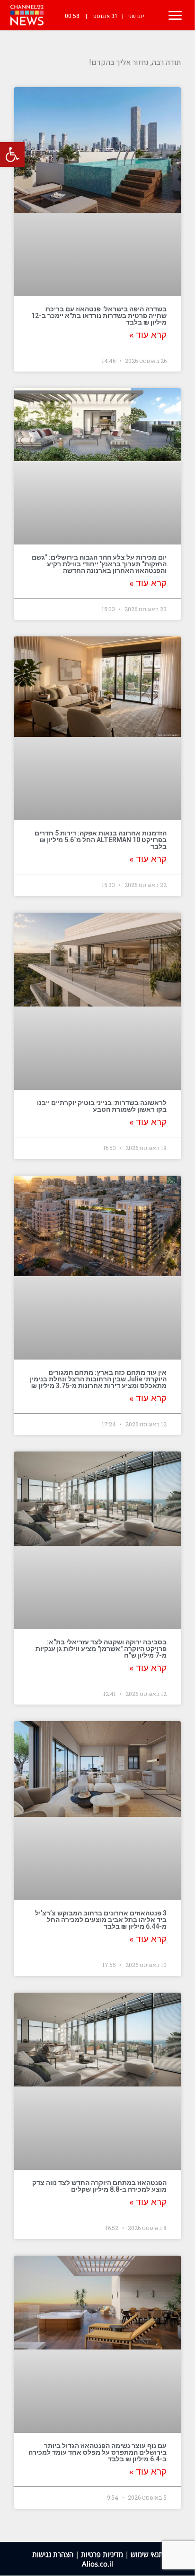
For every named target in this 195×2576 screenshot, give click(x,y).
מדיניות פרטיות (102, 2554)
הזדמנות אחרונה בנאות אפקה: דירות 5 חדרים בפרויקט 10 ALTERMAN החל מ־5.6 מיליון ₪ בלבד (101, 840)
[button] (12, 154)
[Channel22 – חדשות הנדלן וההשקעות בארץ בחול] (27, 15)
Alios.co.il (97, 2564)
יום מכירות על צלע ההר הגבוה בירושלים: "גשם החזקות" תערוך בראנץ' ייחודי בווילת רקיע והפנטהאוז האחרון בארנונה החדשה (99, 564)
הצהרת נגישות (53, 2554)
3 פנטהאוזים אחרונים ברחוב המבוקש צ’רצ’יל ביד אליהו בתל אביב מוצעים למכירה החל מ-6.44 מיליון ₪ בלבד (101, 1920)
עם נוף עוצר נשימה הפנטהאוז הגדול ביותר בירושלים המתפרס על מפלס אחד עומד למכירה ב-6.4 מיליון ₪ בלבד (97, 2452)
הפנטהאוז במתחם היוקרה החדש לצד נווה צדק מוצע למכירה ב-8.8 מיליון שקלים (99, 2186)
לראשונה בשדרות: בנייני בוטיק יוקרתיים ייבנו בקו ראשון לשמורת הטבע (102, 1106)
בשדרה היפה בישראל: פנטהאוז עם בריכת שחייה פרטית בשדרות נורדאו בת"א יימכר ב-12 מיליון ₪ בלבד (99, 316)
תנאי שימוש (147, 2554)
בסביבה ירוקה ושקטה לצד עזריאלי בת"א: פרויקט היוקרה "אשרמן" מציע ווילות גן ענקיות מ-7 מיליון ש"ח (101, 1649)
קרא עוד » (148, 335)
